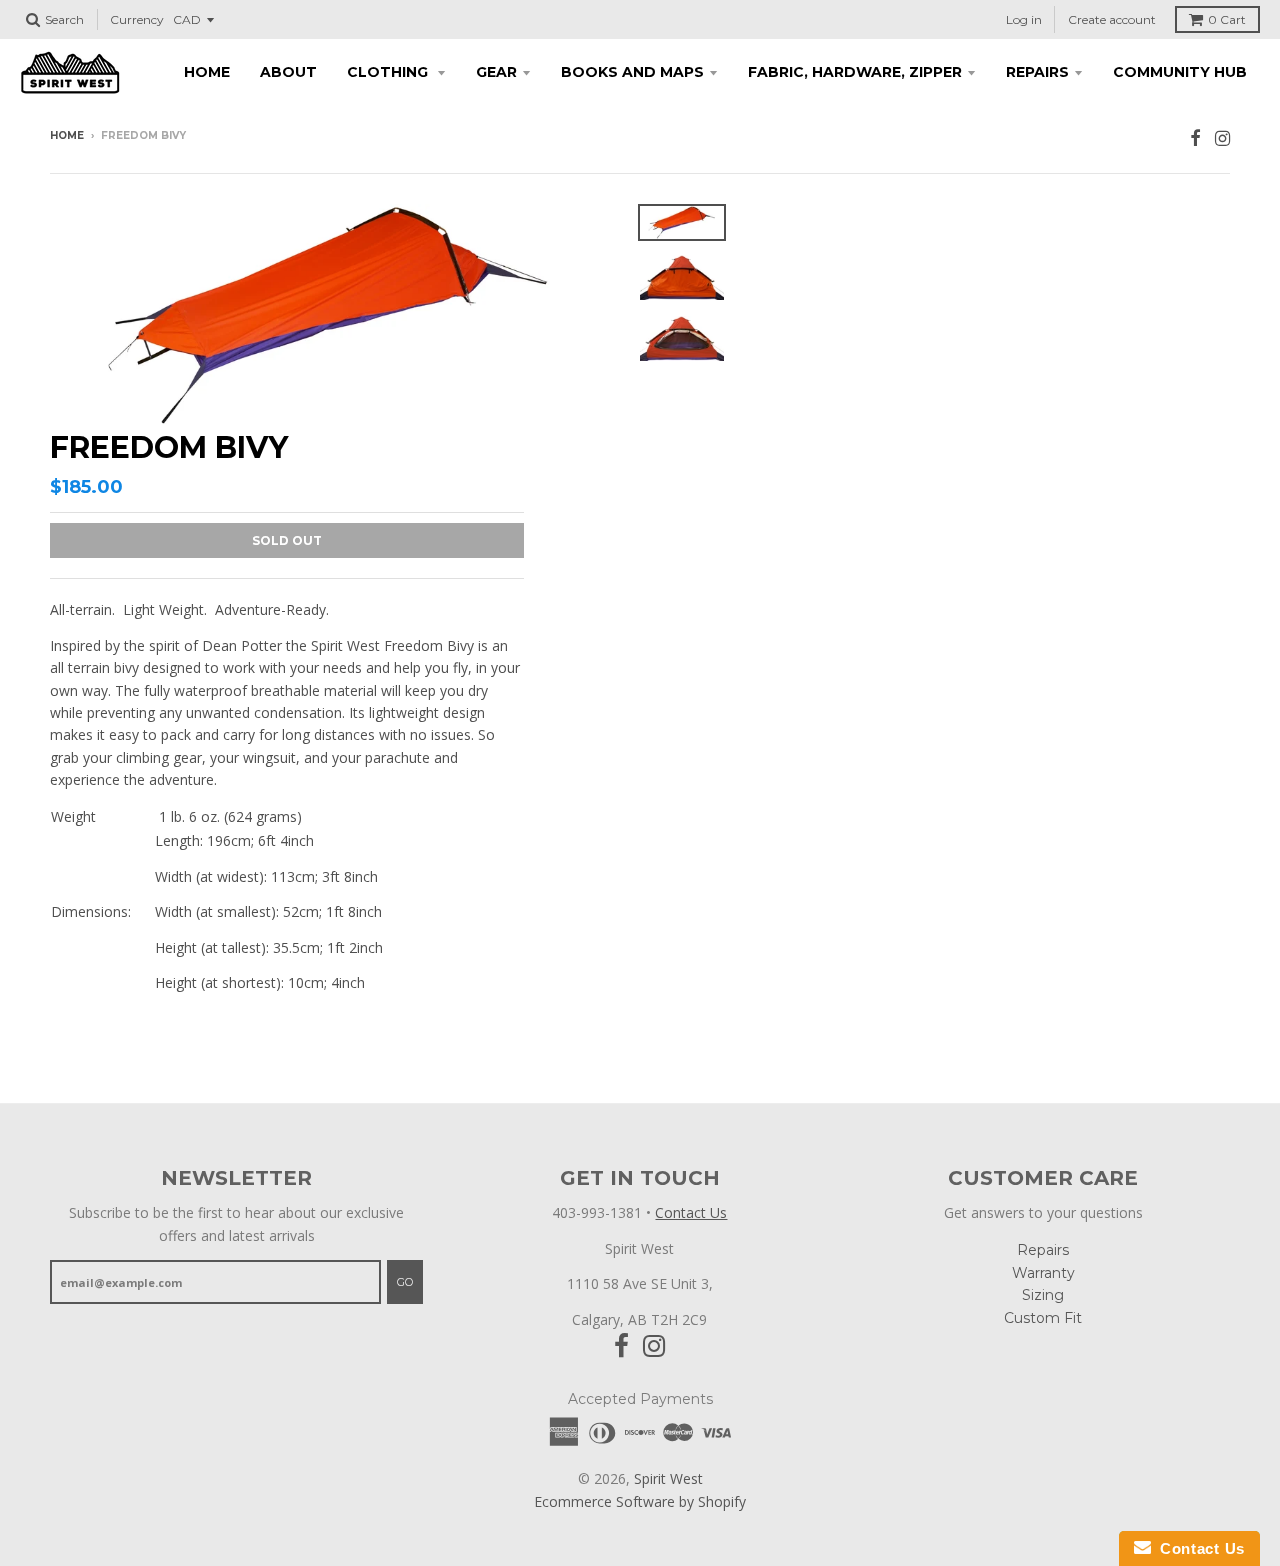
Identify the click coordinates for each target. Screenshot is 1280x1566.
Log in (1024, 19)
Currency (137, 19)
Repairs (1037, 72)
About (288, 72)
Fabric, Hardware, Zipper (855, 72)
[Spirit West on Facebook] (1195, 137)
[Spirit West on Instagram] (1222, 137)
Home (207, 72)
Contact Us (691, 1212)
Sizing (1043, 1295)
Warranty (1043, 1273)
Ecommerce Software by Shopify (640, 1501)
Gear (496, 72)
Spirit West (668, 1478)
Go (405, 1282)
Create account (1112, 19)
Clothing (389, 72)
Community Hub (1180, 72)
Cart (1227, 19)
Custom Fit (1043, 1318)
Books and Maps (632, 72)
